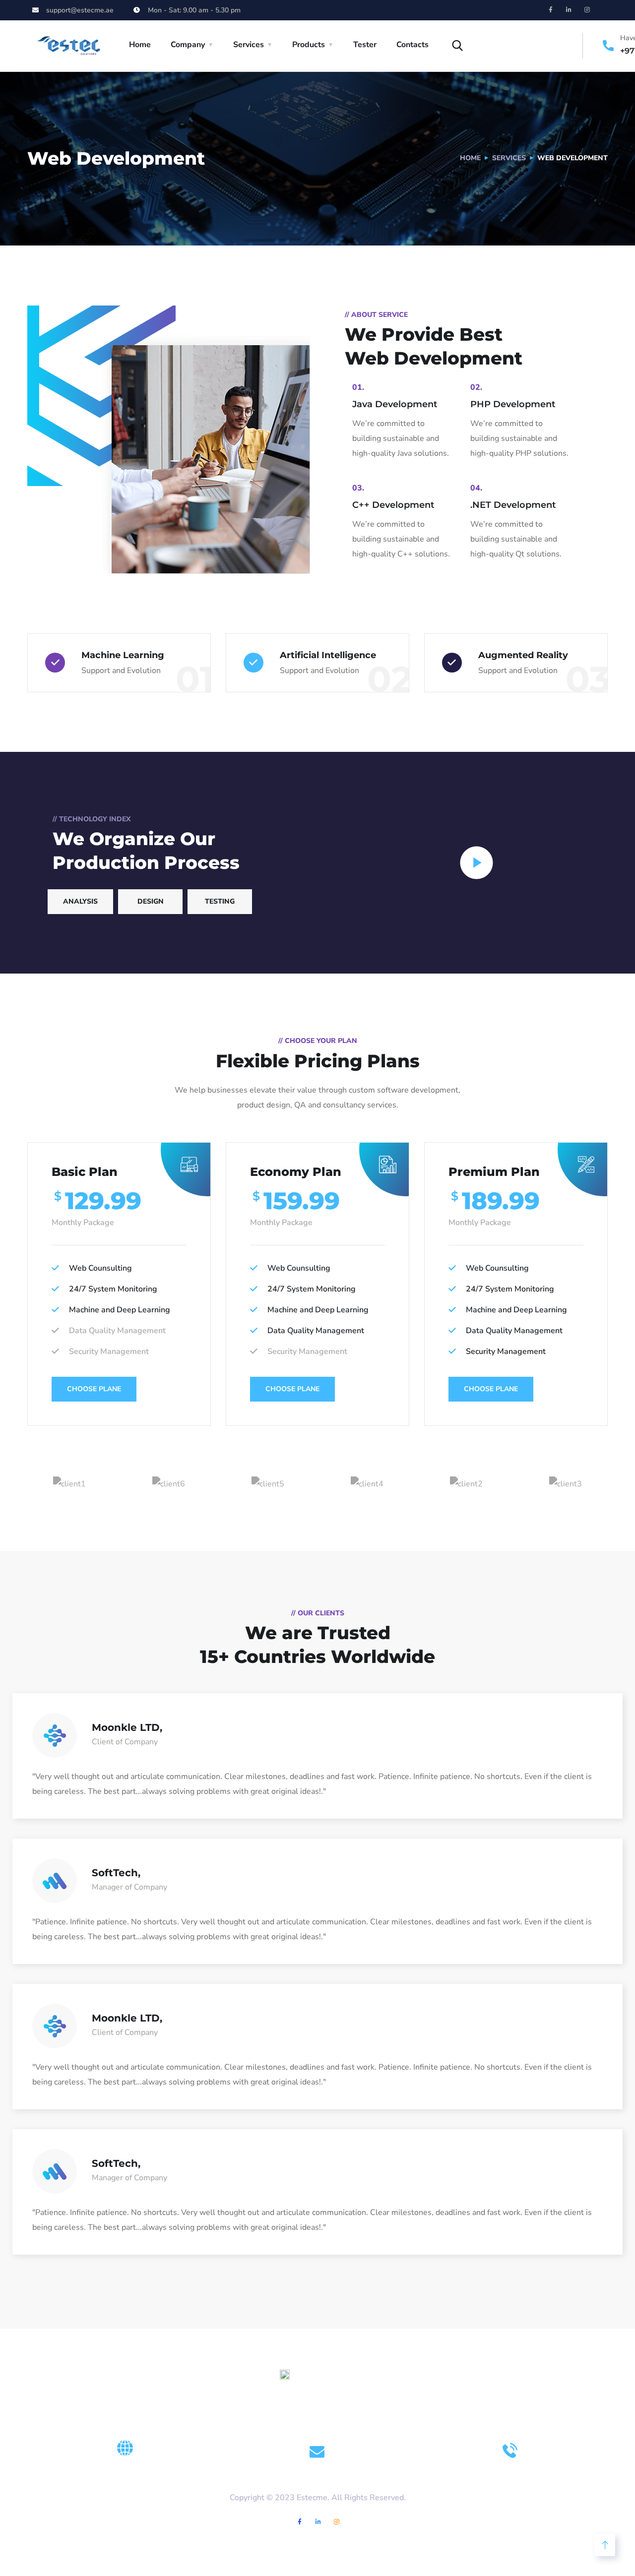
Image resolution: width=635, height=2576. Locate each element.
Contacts (413, 45)
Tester (365, 45)
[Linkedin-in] (569, 10)
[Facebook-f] (551, 10)
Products (309, 45)
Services (249, 45)
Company (188, 45)
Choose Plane (94, 1389)
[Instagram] (587, 10)
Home (140, 45)
